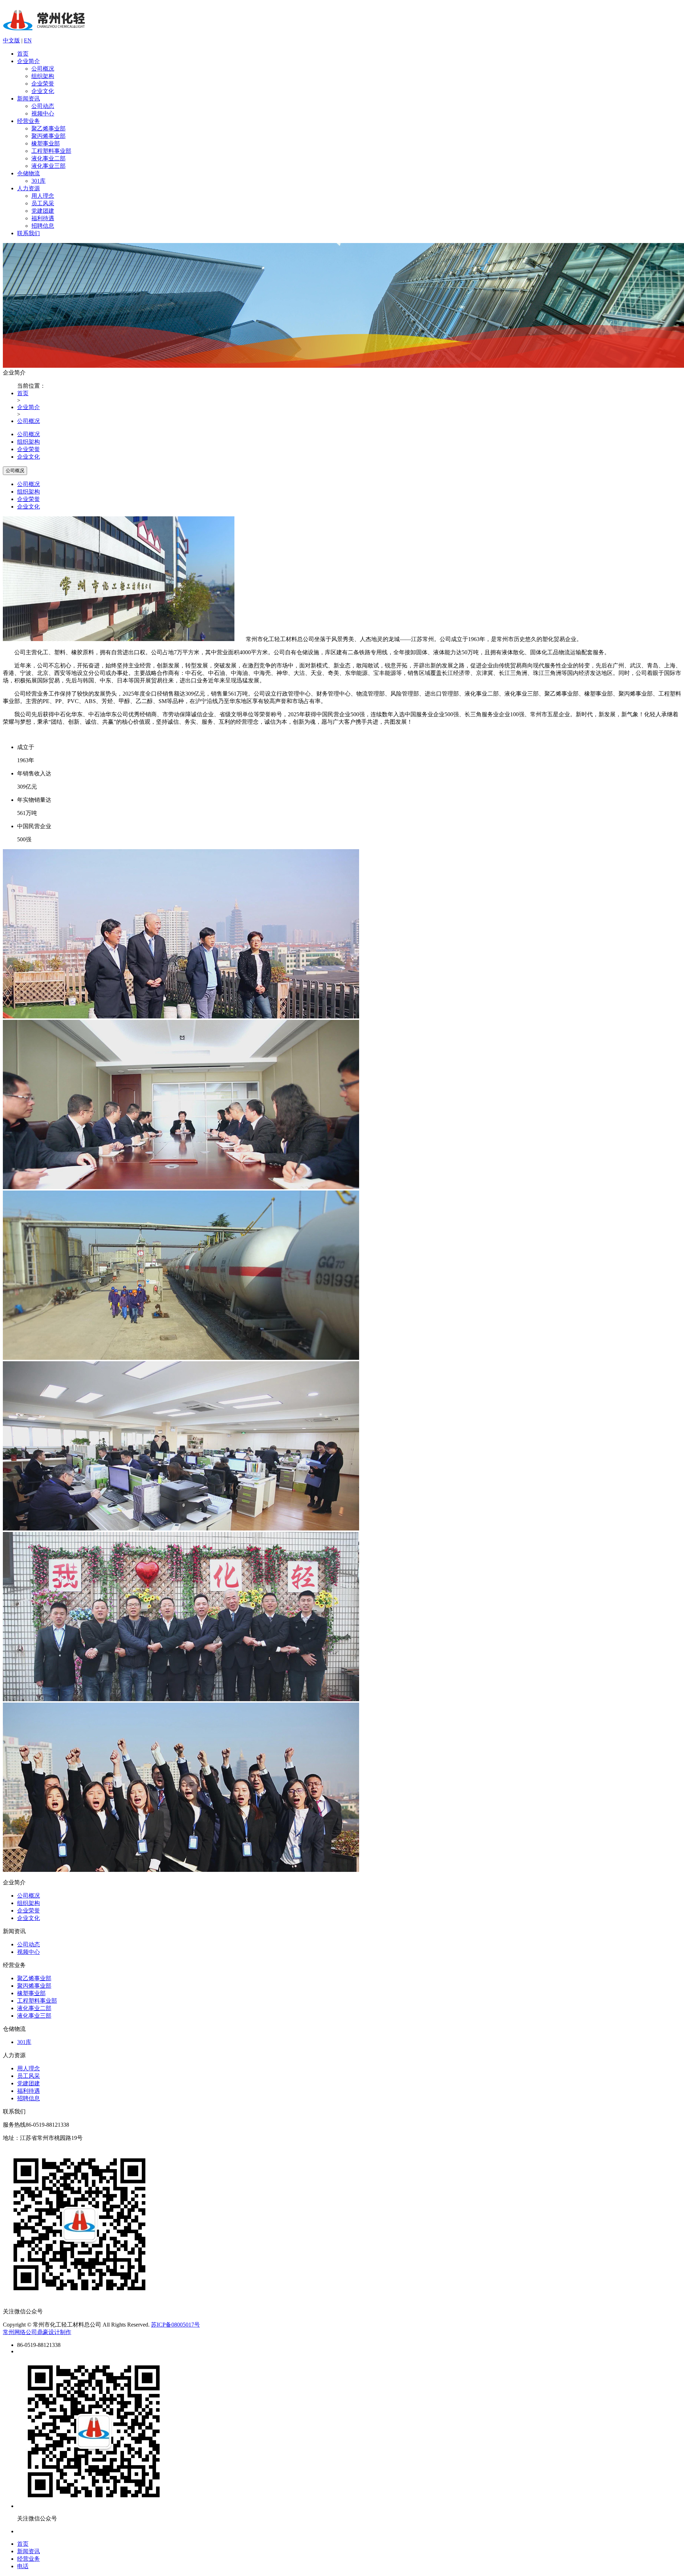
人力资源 (28, 188)
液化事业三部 (48, 166)
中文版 (11, 40)
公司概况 (43, 69)
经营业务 (28, 121)
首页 (23, 54)
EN (28, 40)
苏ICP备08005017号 (175, 2325)
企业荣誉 (43, 84)
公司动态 (43, 106)
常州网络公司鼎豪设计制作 (37, 2332)
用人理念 (43, 196)
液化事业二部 (48, 158)
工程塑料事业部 (51, 151)
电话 (23, 2566)
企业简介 (28, 61)
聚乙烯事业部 (48, 128)
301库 (38, 181)
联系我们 (28, 233)
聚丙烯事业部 (48, 136)
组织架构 (43, 76)
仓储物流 (28, 173)
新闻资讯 (28, 99)
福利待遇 (43, 218)
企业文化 (43, 91)
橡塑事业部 (46, 143)
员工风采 (43, 203)
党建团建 (43, 211)
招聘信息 (43, 226)
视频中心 (43, 113)
